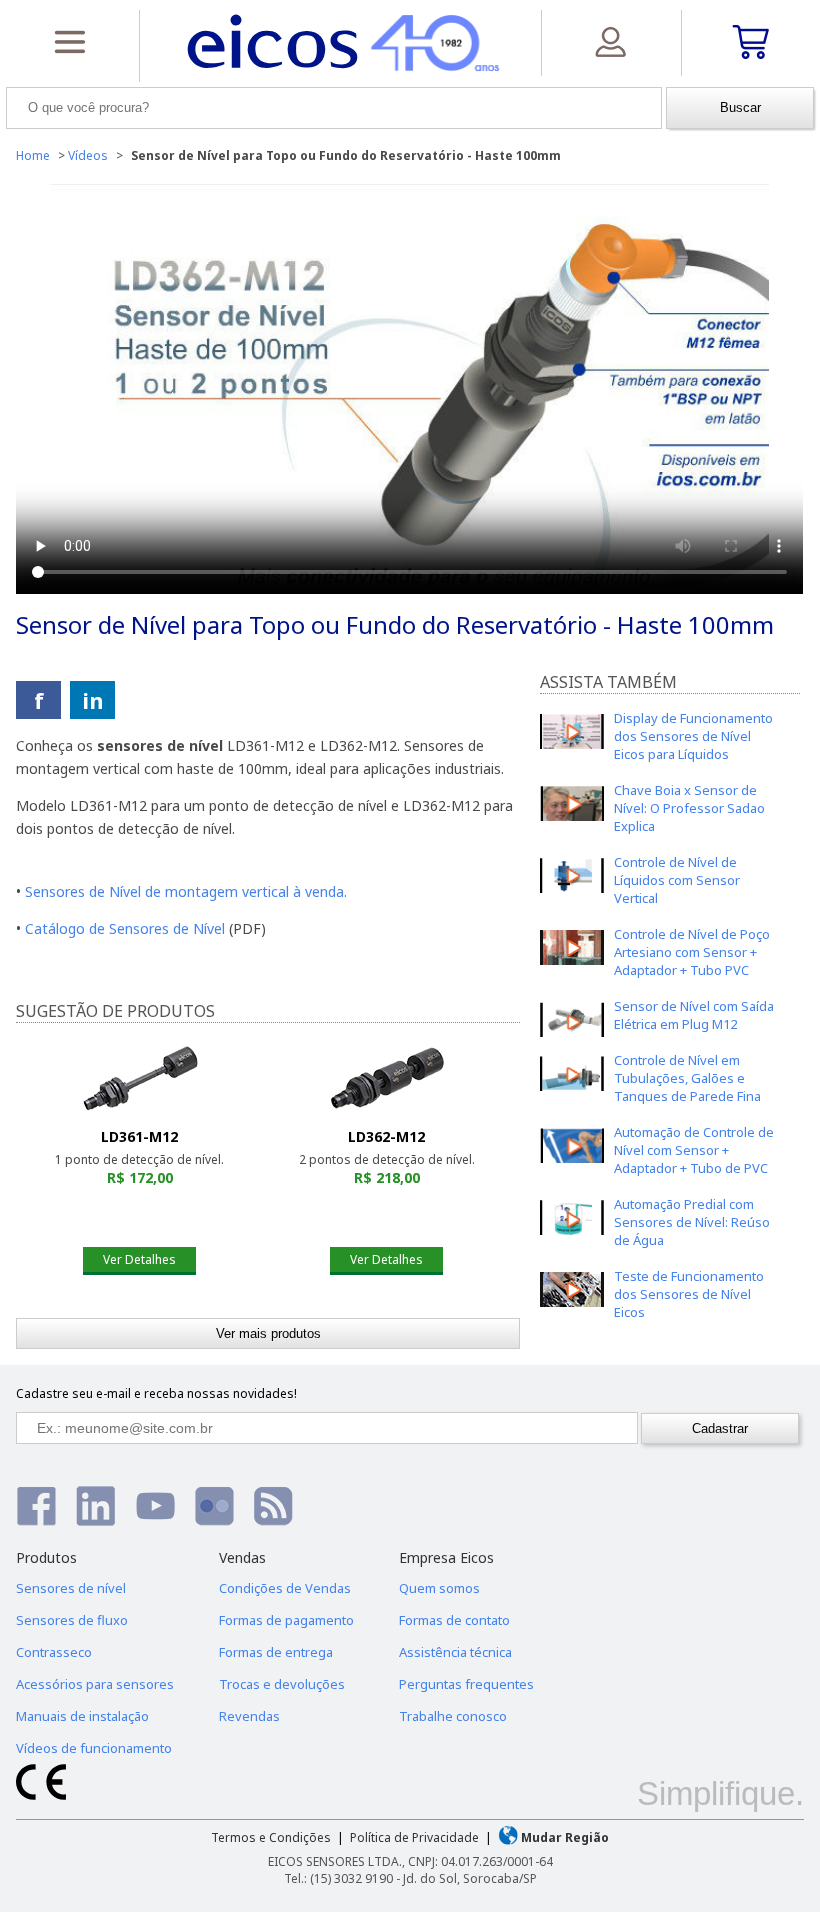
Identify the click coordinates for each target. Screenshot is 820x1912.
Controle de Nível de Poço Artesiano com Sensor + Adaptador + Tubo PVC (692, 952)
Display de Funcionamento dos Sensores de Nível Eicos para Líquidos (693, 736)
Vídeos (88, 155)
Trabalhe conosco (453, 1716)
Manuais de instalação (82, 1716)
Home (33, 155)
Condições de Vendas (285, 1588)
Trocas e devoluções (282, 1684)
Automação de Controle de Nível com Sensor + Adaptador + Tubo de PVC (694, 1150)
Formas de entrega (276, 1652)
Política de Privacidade (414, 1837)
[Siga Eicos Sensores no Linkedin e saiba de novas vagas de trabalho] (95, 1505)
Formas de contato (454, 1620)
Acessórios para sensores (95, 1684)
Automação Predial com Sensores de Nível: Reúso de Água (692, 1222)
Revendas (249, 1716)
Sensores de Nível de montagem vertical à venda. (186, 891)
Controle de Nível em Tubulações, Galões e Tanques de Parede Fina (687, 1078)
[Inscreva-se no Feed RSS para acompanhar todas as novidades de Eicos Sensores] (273, 1505)
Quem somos (439, 1588)
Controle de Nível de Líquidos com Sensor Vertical (677, 880)
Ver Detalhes (139, 1259)
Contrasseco (54, 1652)
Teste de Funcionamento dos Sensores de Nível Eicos (689, 1294)
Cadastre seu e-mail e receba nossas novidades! (156, 1393)
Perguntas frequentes (466, 1684)
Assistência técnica (455, 1652)
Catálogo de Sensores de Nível (125, 928)
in (93, 700)
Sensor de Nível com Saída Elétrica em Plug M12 (694, 1015)
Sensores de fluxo (72, 1620)
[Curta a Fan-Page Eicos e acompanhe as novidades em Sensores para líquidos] (36, 1505)
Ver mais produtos (268, 1333)
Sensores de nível (71, 1588)
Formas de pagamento (286, 1620)
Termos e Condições (271, 1837)
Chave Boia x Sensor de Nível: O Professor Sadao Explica (689, 808)
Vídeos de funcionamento (94, 1748)
